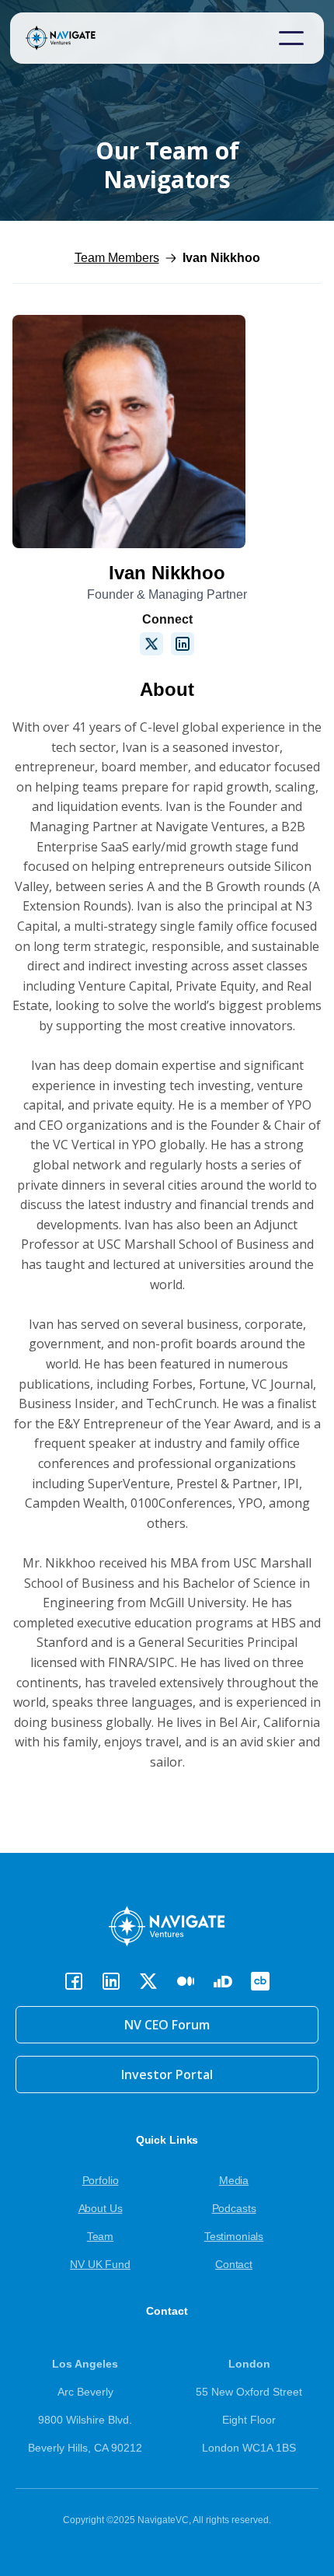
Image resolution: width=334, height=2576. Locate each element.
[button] (291, 38)
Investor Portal (167, 2074)
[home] (84, 38)
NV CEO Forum (167, 2025)
